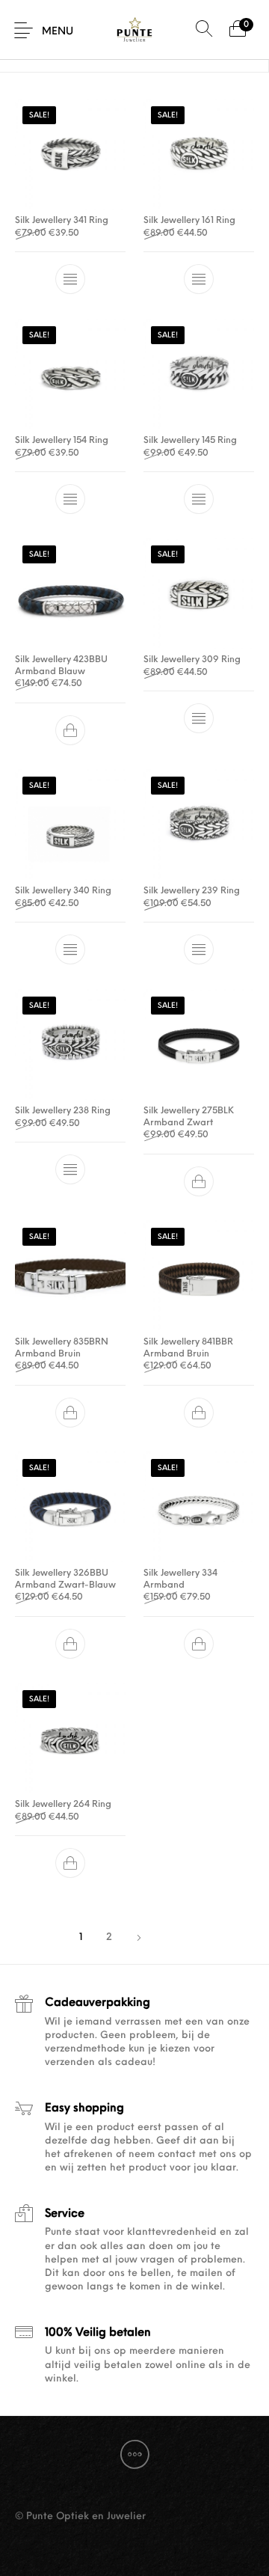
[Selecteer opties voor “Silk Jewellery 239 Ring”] (199, 950)
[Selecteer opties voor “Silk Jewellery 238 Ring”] (70, 1169)
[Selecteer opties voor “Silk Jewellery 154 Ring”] (70, 499)
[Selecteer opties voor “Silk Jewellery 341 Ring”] (70, 280)
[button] (70, 730)
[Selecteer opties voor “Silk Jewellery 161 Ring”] (199, 280)
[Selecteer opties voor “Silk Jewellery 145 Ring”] (199, 499)
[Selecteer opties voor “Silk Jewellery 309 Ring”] (199, 719)
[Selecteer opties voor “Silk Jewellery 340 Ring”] (70, 950)
